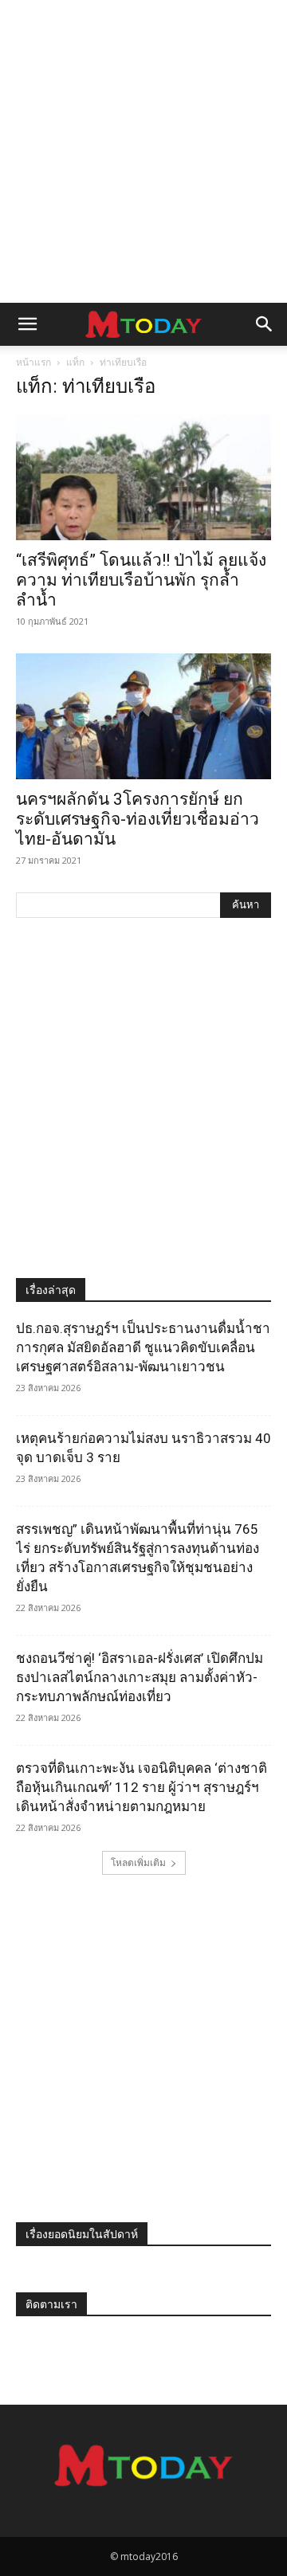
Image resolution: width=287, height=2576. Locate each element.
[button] (27, 324)
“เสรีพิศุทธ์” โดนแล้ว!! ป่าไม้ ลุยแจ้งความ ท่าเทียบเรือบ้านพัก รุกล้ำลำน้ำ (141, 580)
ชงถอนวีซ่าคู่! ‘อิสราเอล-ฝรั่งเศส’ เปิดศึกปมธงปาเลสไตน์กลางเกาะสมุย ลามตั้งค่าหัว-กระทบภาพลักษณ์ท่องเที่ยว (140, 1677)
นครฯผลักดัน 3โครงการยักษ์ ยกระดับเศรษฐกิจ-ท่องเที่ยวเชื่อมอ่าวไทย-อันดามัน (138, 819)
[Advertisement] (143, 151)
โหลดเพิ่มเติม (138, 1862)
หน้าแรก (33, 362)
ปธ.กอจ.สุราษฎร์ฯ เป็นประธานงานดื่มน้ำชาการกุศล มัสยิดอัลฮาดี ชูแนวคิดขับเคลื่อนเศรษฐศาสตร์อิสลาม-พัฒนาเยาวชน (143, 1347)
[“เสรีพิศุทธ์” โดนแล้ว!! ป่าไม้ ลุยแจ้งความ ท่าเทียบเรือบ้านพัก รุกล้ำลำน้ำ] (143, 477)
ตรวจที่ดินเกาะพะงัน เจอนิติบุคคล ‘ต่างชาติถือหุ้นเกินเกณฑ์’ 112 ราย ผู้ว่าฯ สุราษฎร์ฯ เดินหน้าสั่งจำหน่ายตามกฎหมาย (142, 1787)
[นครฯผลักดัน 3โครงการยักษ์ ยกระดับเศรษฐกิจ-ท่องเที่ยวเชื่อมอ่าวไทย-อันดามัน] (143, 716)
